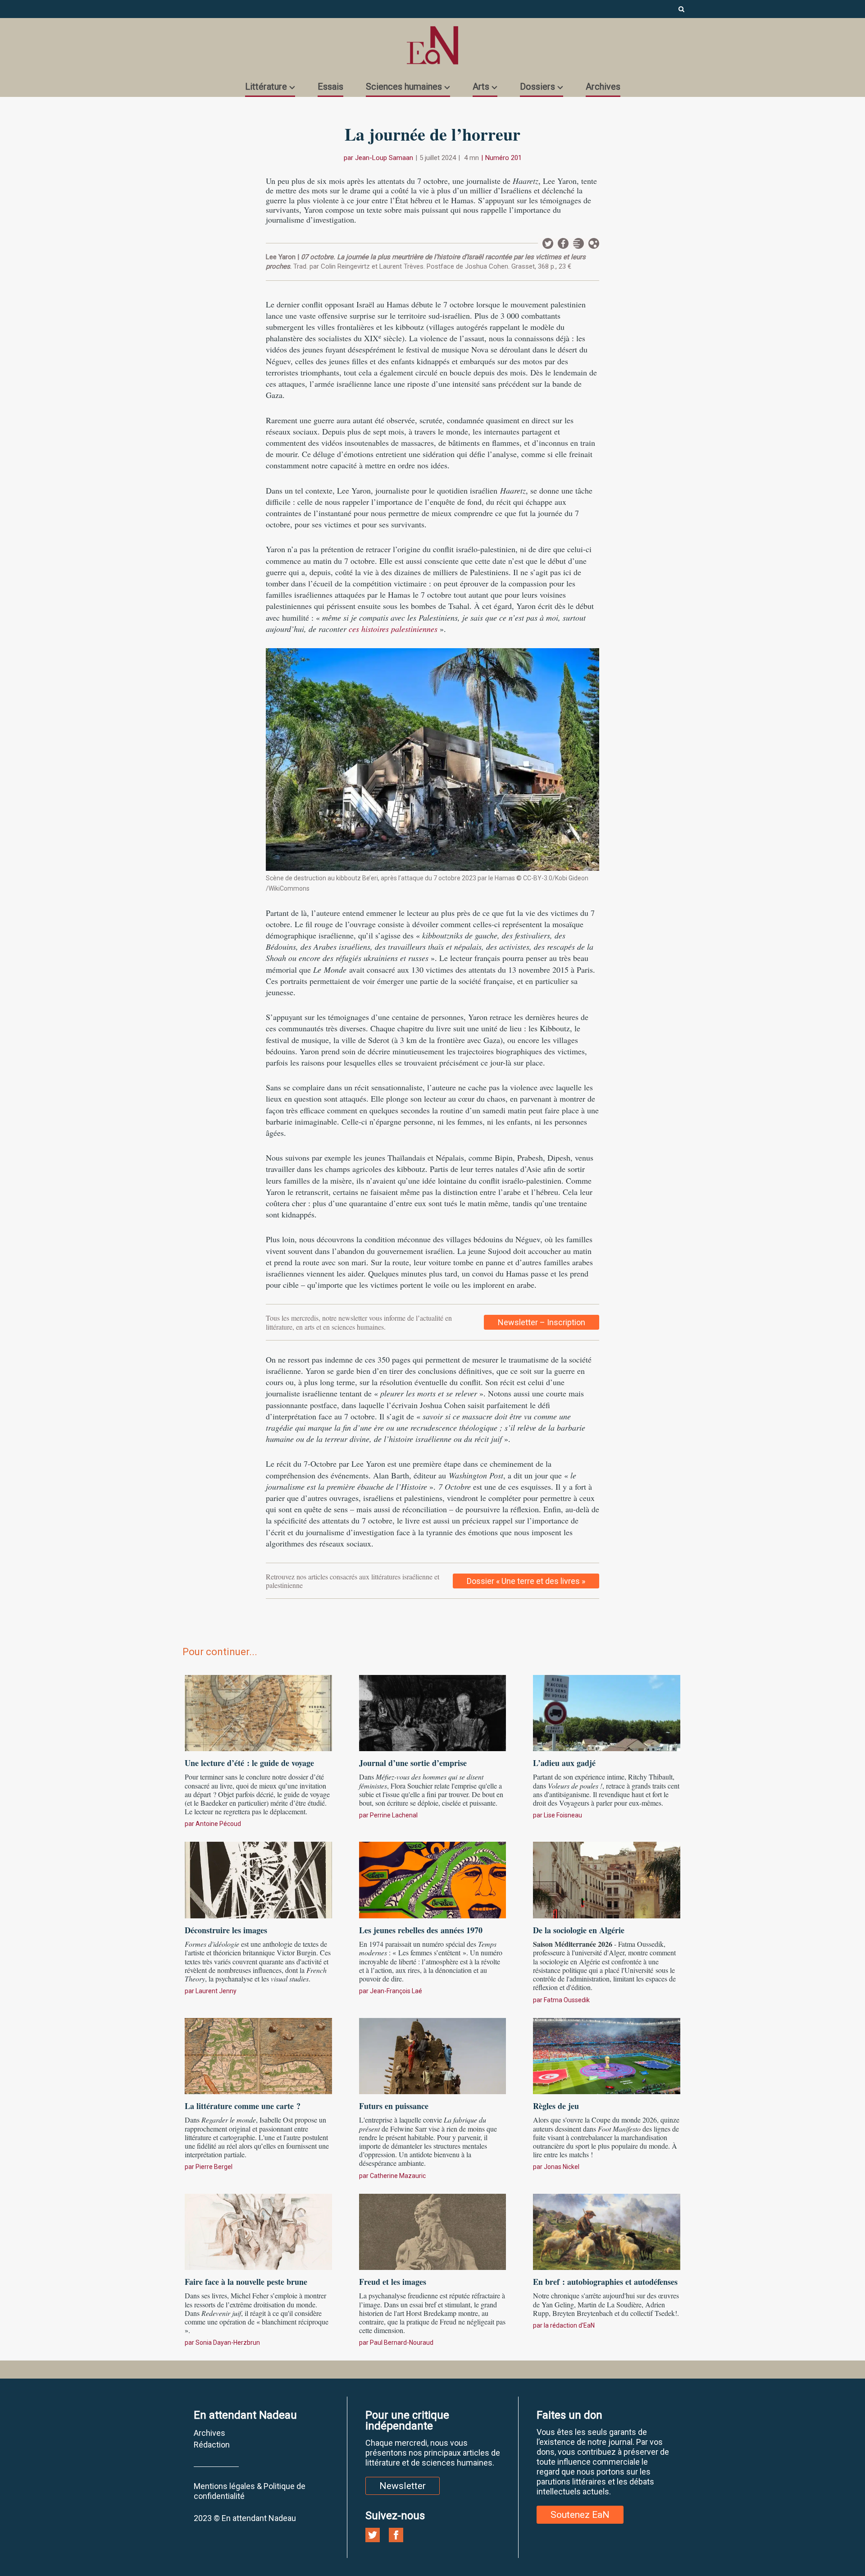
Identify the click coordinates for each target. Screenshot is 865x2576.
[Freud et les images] (433, 2231)
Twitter (548, 243)
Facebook (563, 243)
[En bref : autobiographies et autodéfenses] (607, 2231)
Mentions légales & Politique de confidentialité (250, 2491)
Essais (330, 87)
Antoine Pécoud (218, 1824)
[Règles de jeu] (607, 2054)
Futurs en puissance (394, 2106)
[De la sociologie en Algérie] (607, 1879)
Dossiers (537, 87)
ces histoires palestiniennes (393, 629)
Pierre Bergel (214, 2167)
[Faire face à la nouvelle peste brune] (258, 2231)
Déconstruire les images (226, 1930)
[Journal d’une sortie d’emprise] (433, 1712)
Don (594, 243)
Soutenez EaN (580, 2515)
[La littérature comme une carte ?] (258, 2054)
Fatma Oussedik (567, 2000)
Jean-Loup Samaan (384, 158)
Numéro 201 (503, 158)
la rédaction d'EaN (569, 2325)
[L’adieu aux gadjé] (607, 1712)
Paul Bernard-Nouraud (402, 2343)
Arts (481, 87)
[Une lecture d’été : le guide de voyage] (258, 1712)
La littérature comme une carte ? (243, 2106)
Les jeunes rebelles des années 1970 (421, 1930)
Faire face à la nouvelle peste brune (246, 2282)
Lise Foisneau (563, 1815)
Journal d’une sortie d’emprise (413, 1763)
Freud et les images (393, 2282)
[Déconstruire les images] (258, 1879)
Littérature (266, 87)
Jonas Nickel (562, 2167)
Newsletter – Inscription (542, 1322)
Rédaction (212, 2445)
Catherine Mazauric (398, 2176)
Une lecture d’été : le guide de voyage (249, 1763)
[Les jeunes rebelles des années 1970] (433, 1879)
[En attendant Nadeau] (432, 45)
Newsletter (578, 243)
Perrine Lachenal (394, 1815)
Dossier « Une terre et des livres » (526, 1581)
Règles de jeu (556, 2106)
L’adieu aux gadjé (566, 1763)
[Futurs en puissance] (433, 2054)
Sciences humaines (404, 87)
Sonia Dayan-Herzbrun (228, 2343)
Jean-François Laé (396, 1991)
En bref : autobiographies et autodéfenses (605, 2282)
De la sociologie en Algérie (579, 1930)
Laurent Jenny (216, 1991)
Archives (603, 87)
